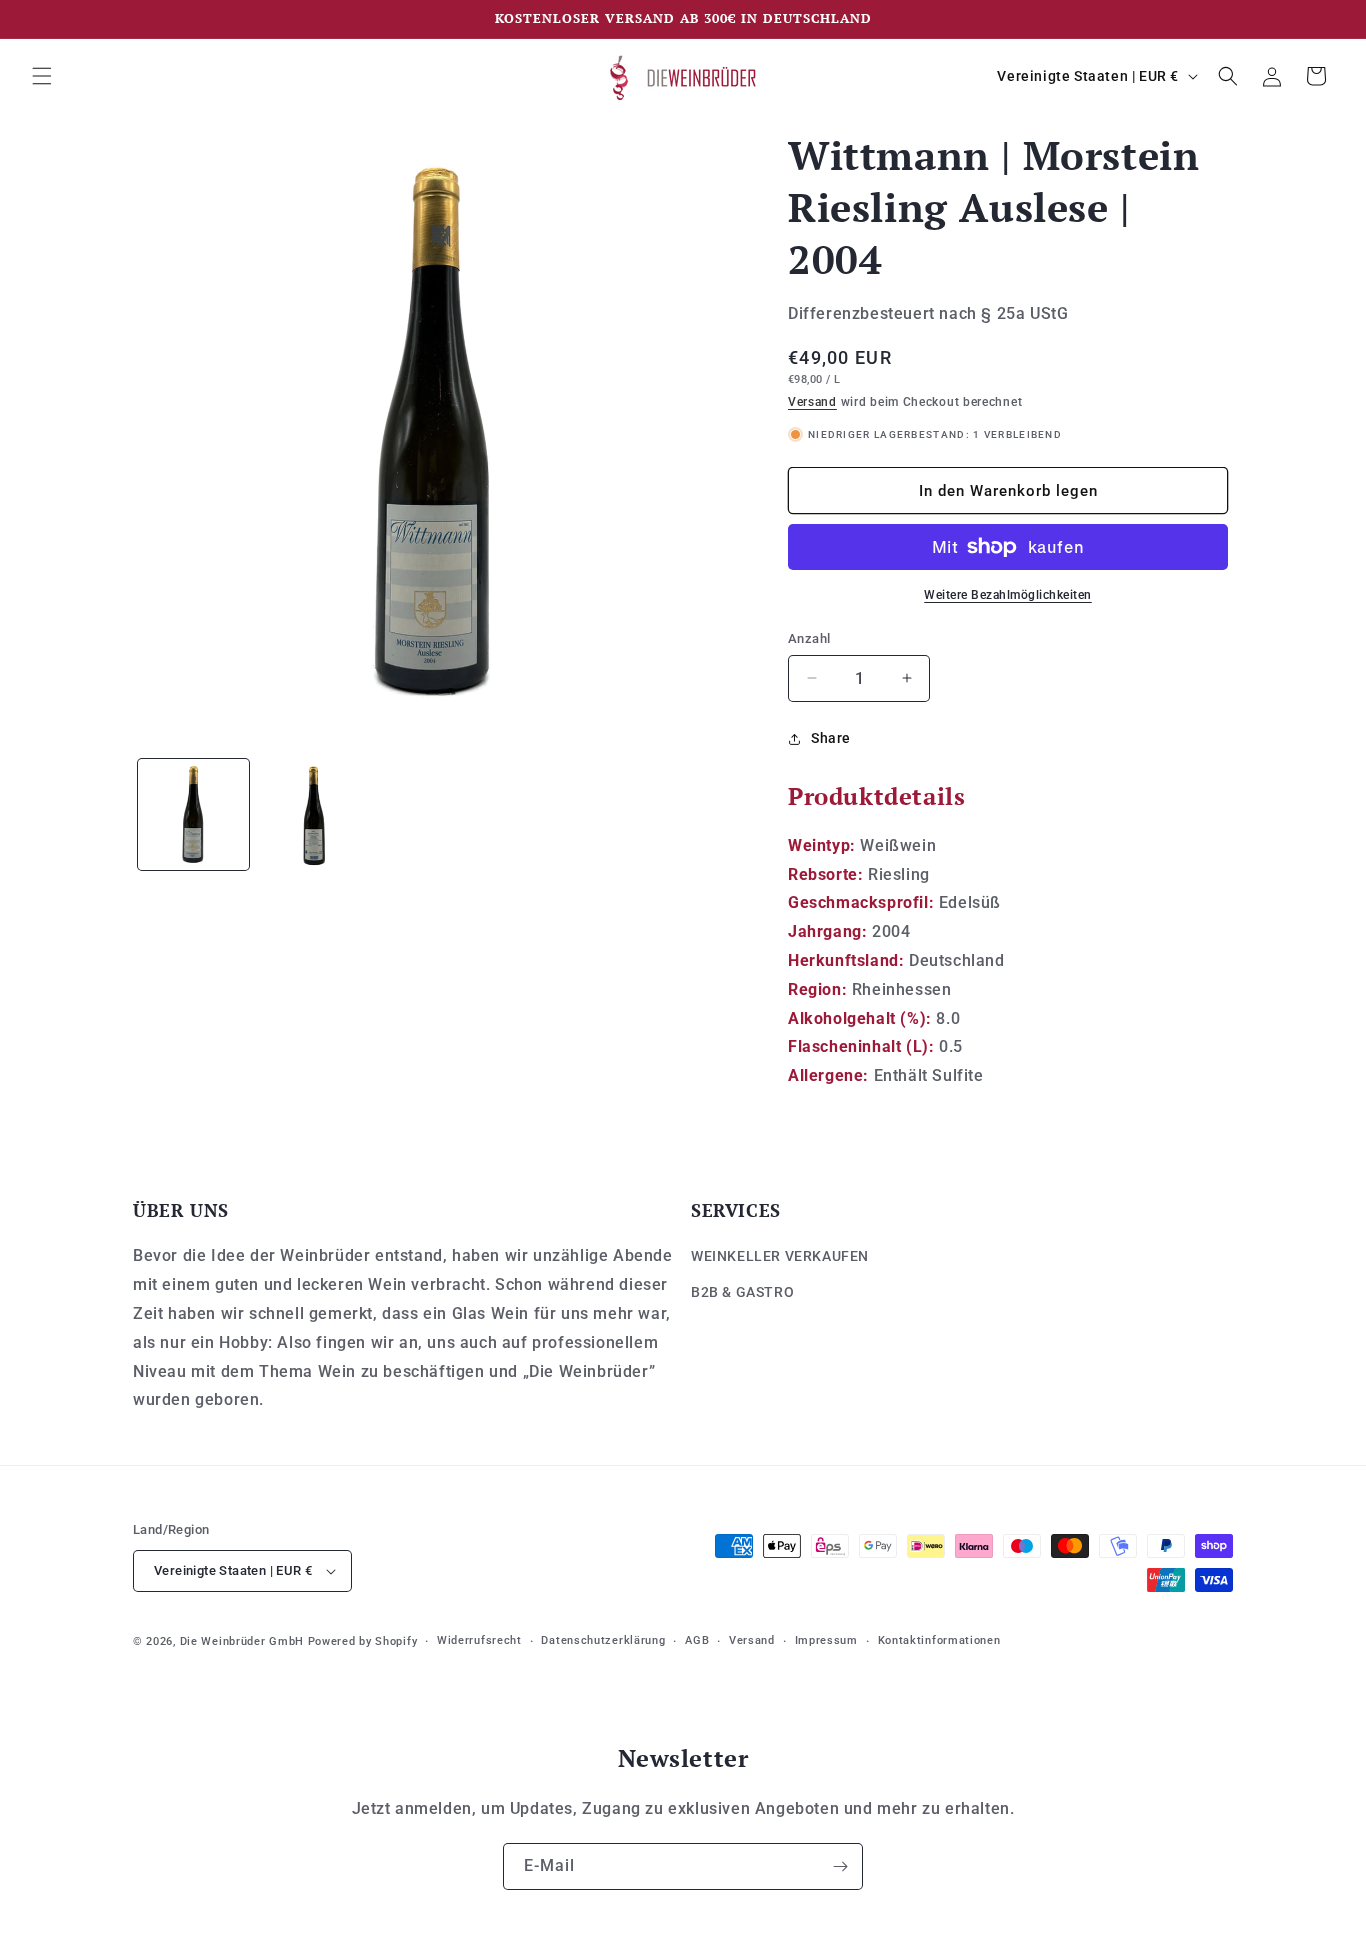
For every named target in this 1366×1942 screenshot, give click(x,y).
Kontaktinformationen (939, 1640)
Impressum (826, 1640)
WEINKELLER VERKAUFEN (780, 1256)
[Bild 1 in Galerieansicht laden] (193, 814)
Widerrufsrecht (479, 1640)
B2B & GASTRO (742, 1292)
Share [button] (831, 738)
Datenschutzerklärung (603, 1640)
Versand (812, 402)
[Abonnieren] (840, 1866)
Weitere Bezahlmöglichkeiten (1008, 595)
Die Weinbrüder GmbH (242, 1641)
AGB (697, 1640)
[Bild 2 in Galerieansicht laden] (314, 814)
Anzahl (809, 638)
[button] (42, 76)
